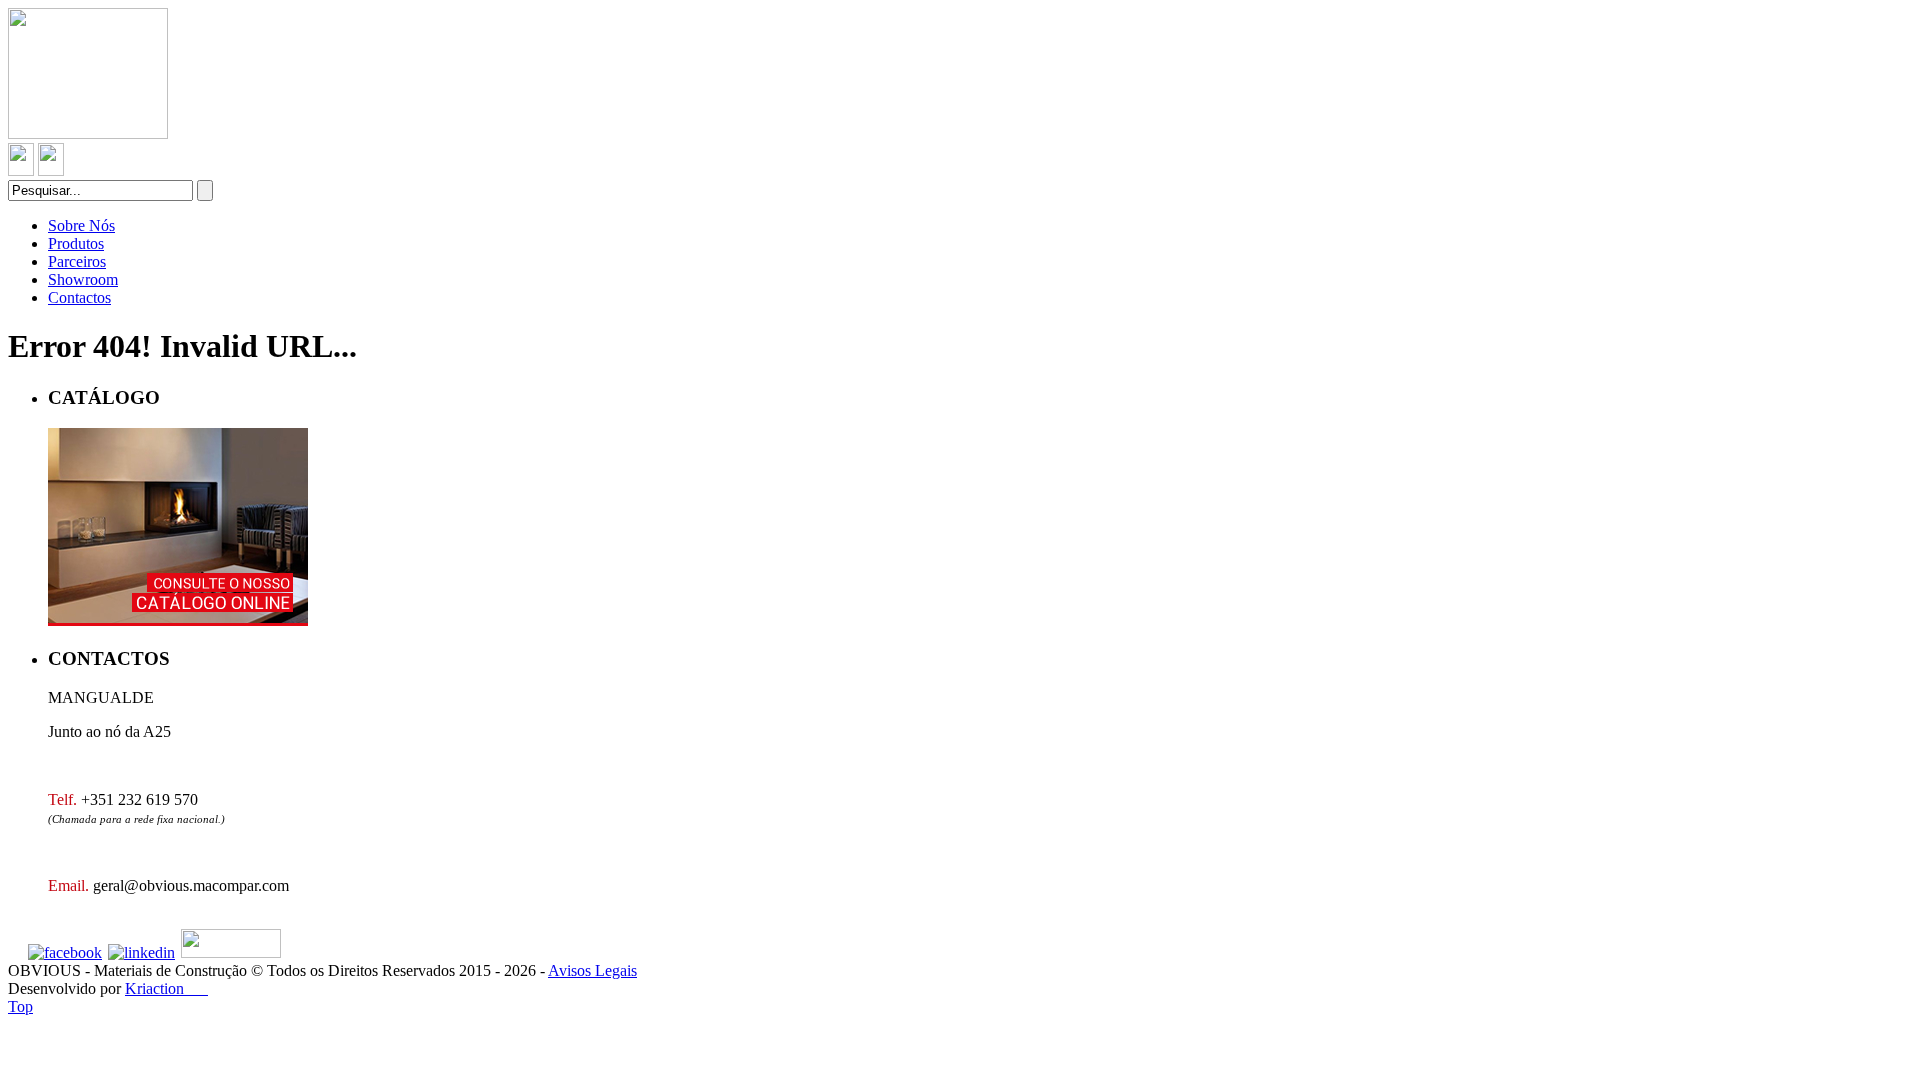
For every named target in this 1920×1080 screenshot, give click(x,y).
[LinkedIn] (141, 952)
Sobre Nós (81, 225)
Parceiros (77, 261)
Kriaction (166, 988)
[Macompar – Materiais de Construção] (88, 133)
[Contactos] (21, 170)
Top (20, 1006)
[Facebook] (65, 952)
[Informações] (51, 170)
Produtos (76, 243)
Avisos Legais (592, 970)
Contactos (79, 297)
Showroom (83, 279)
